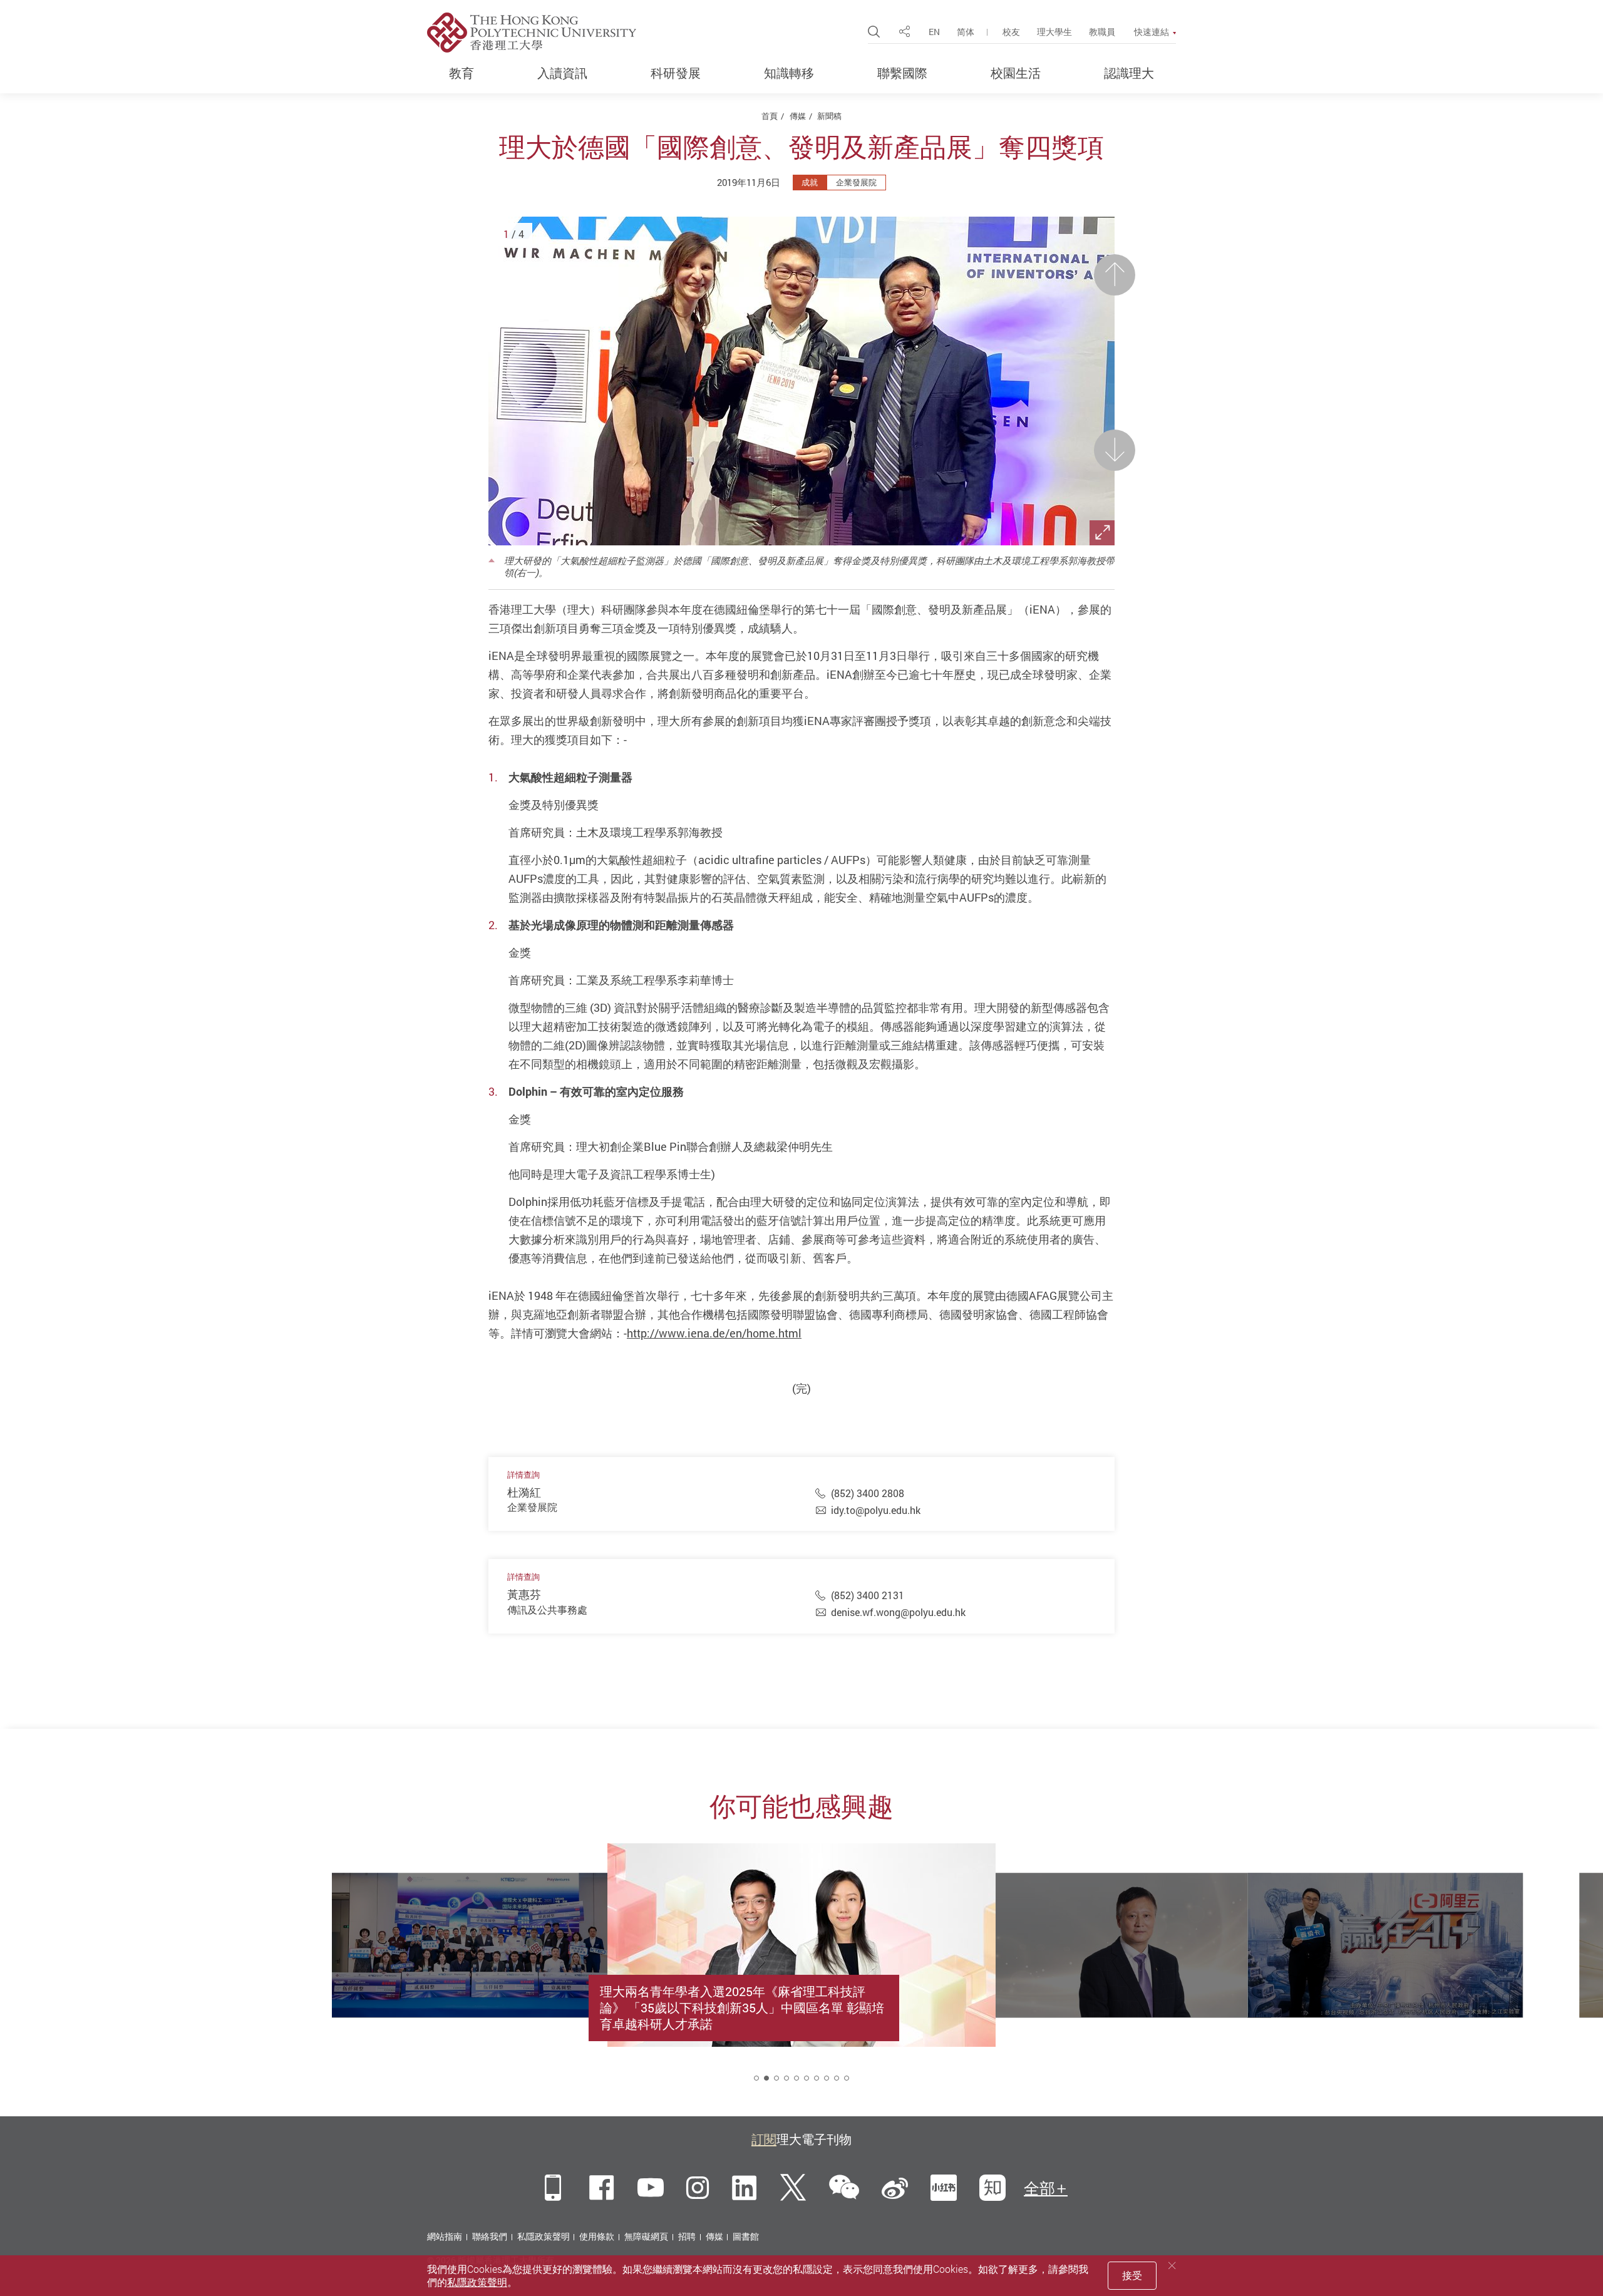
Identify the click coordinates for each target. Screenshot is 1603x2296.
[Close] (1172, 2266)
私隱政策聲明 (544, 2236)
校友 (1011, 32)
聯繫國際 (902, 73)
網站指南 (445, 2236)
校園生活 (1016, 73)
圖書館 (746, 2236)
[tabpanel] (801, 1974)
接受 (1132, 2275)
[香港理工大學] (532, 33)
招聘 (687, 2236)
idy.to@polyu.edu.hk (876, 1510)
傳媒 (798, 116)
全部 (1039, 2188)
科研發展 (676, 73)
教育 (461, 73)
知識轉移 (789, 73)
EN (934, 32)
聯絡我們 (490, 2236)
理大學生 (1054, 32)
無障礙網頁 (646, 2236)
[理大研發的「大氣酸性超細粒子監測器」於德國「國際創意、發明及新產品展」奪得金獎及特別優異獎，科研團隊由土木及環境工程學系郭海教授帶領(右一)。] (801, 381)
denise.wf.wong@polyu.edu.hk (898, 1612)
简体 (966, 32)
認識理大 (1129, 73)
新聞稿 (829, 116)
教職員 (1102, 32)
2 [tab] (766, 2078)
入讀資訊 (562, 73)
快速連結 (1152, 32)
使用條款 (597, 2236)
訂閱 (764, 2139)
